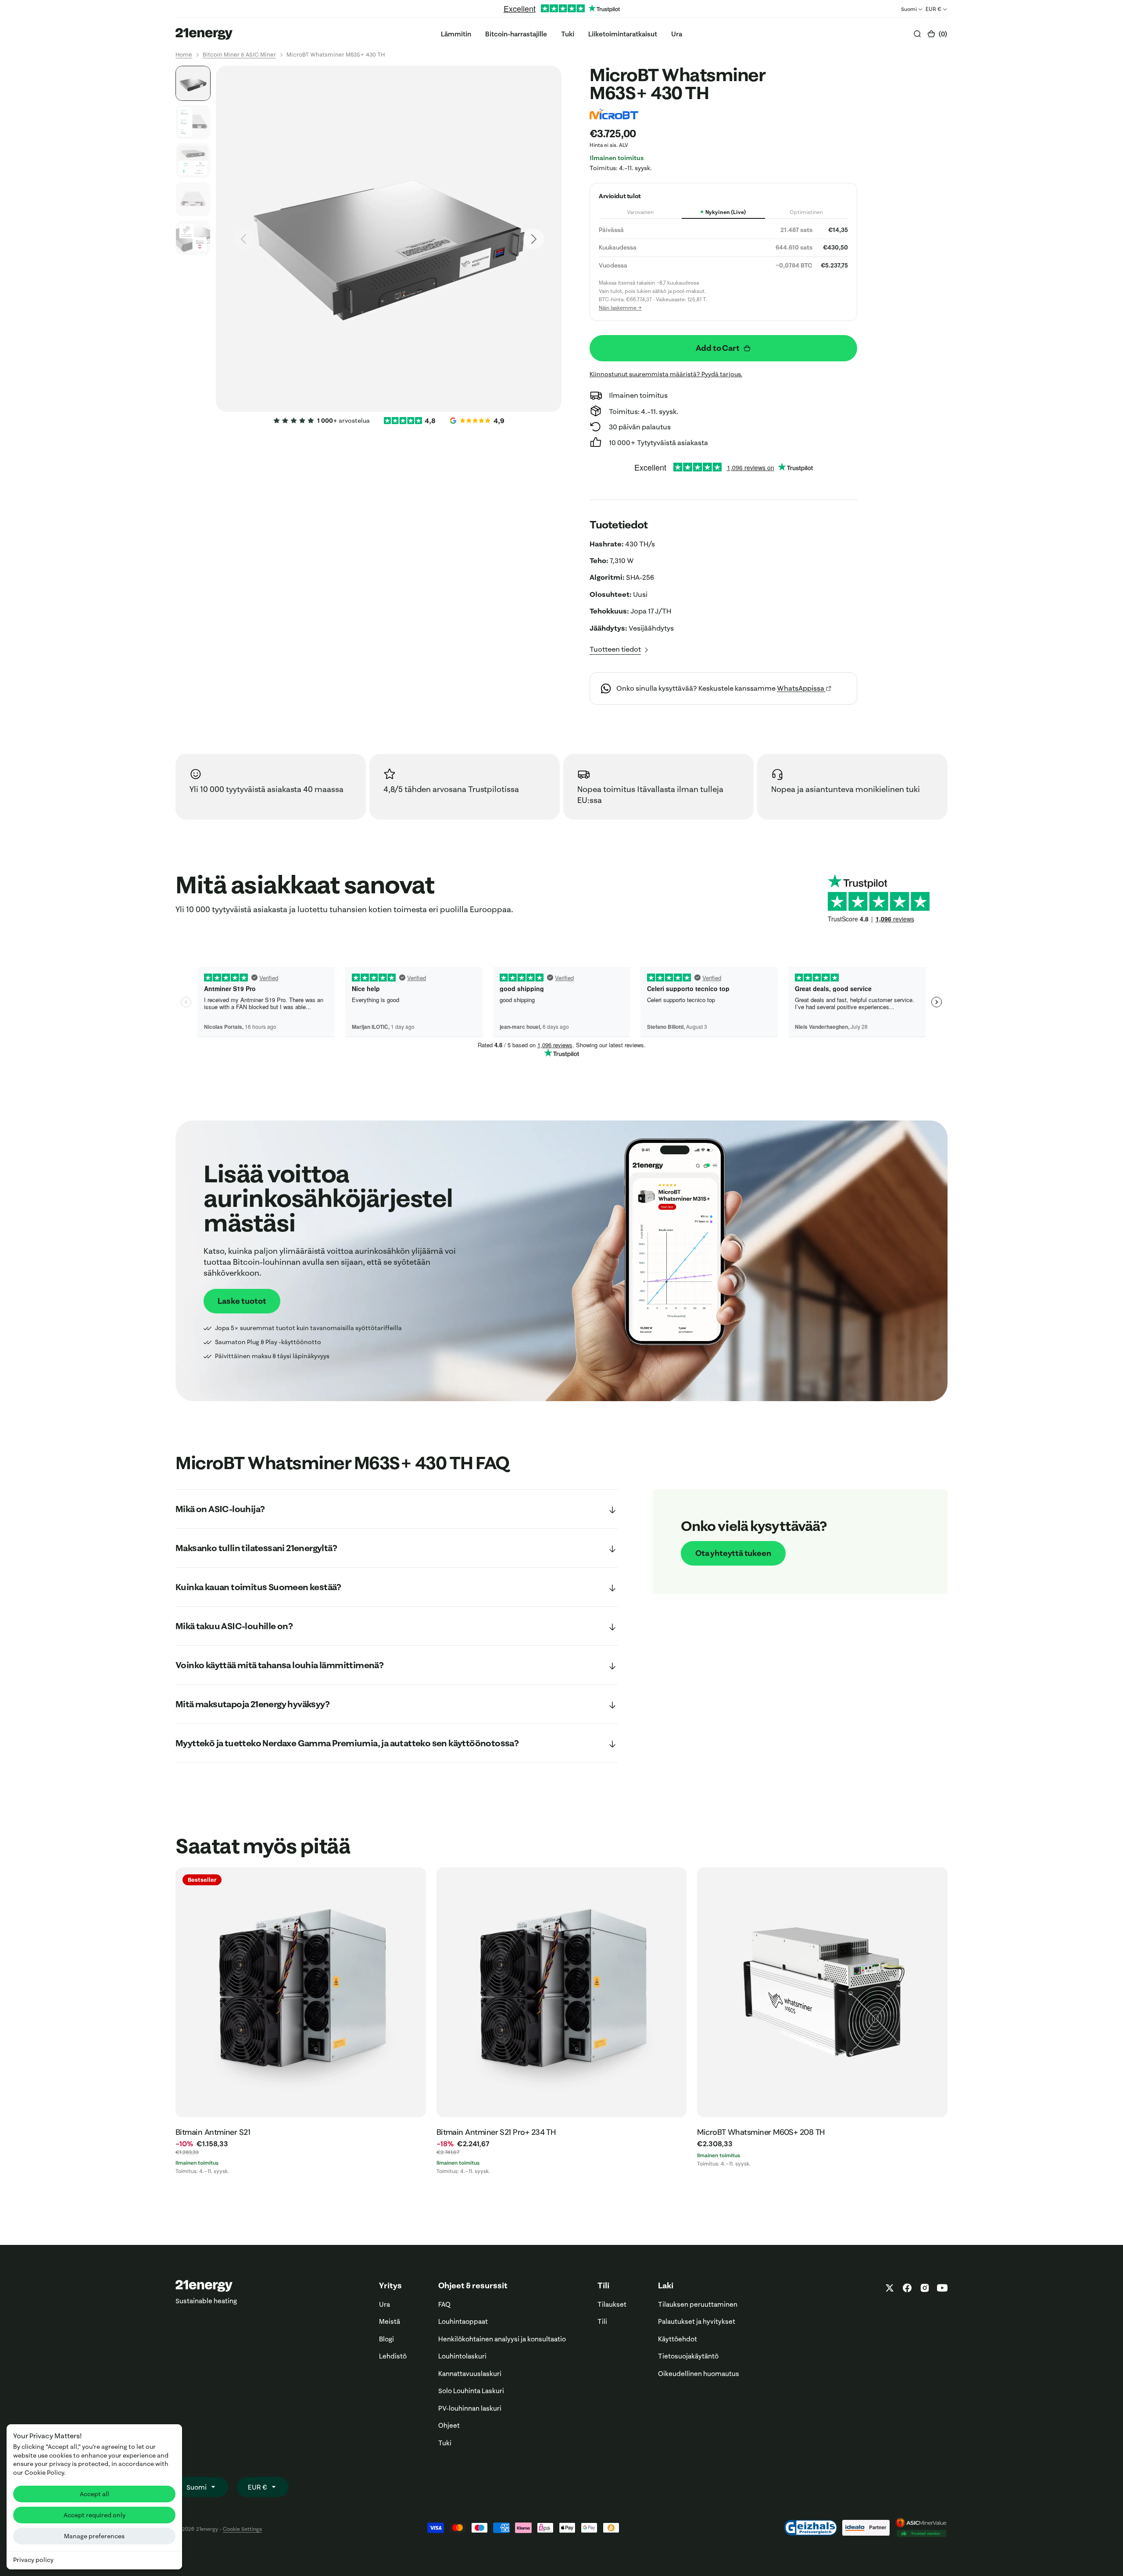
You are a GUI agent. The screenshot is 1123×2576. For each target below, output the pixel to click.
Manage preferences (94, 2536)
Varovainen (640, 212)
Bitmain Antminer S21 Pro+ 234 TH (496, 2132)
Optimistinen (806, 212)
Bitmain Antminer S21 (213, 2132)
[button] (937, 34)
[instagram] (925, 2288)
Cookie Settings (242, 2529)
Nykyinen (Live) (726, 212)
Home (184, 54)
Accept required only (95, 2515)
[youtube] (941, 2288)
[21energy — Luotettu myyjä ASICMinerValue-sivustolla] (921, 2528)
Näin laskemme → (620, 308)
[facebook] (907, 2288)
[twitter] (890, 2288)
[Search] (917, 34)
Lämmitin (456, 34)
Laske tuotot (242, 1301)
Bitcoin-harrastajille (516, 34)
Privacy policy (33, 2560)
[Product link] (301, 1993)
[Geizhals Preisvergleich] (811, 2528)
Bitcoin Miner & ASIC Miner (239, 54)
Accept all (95, 2494)
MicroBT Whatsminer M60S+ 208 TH (761, 2132)
